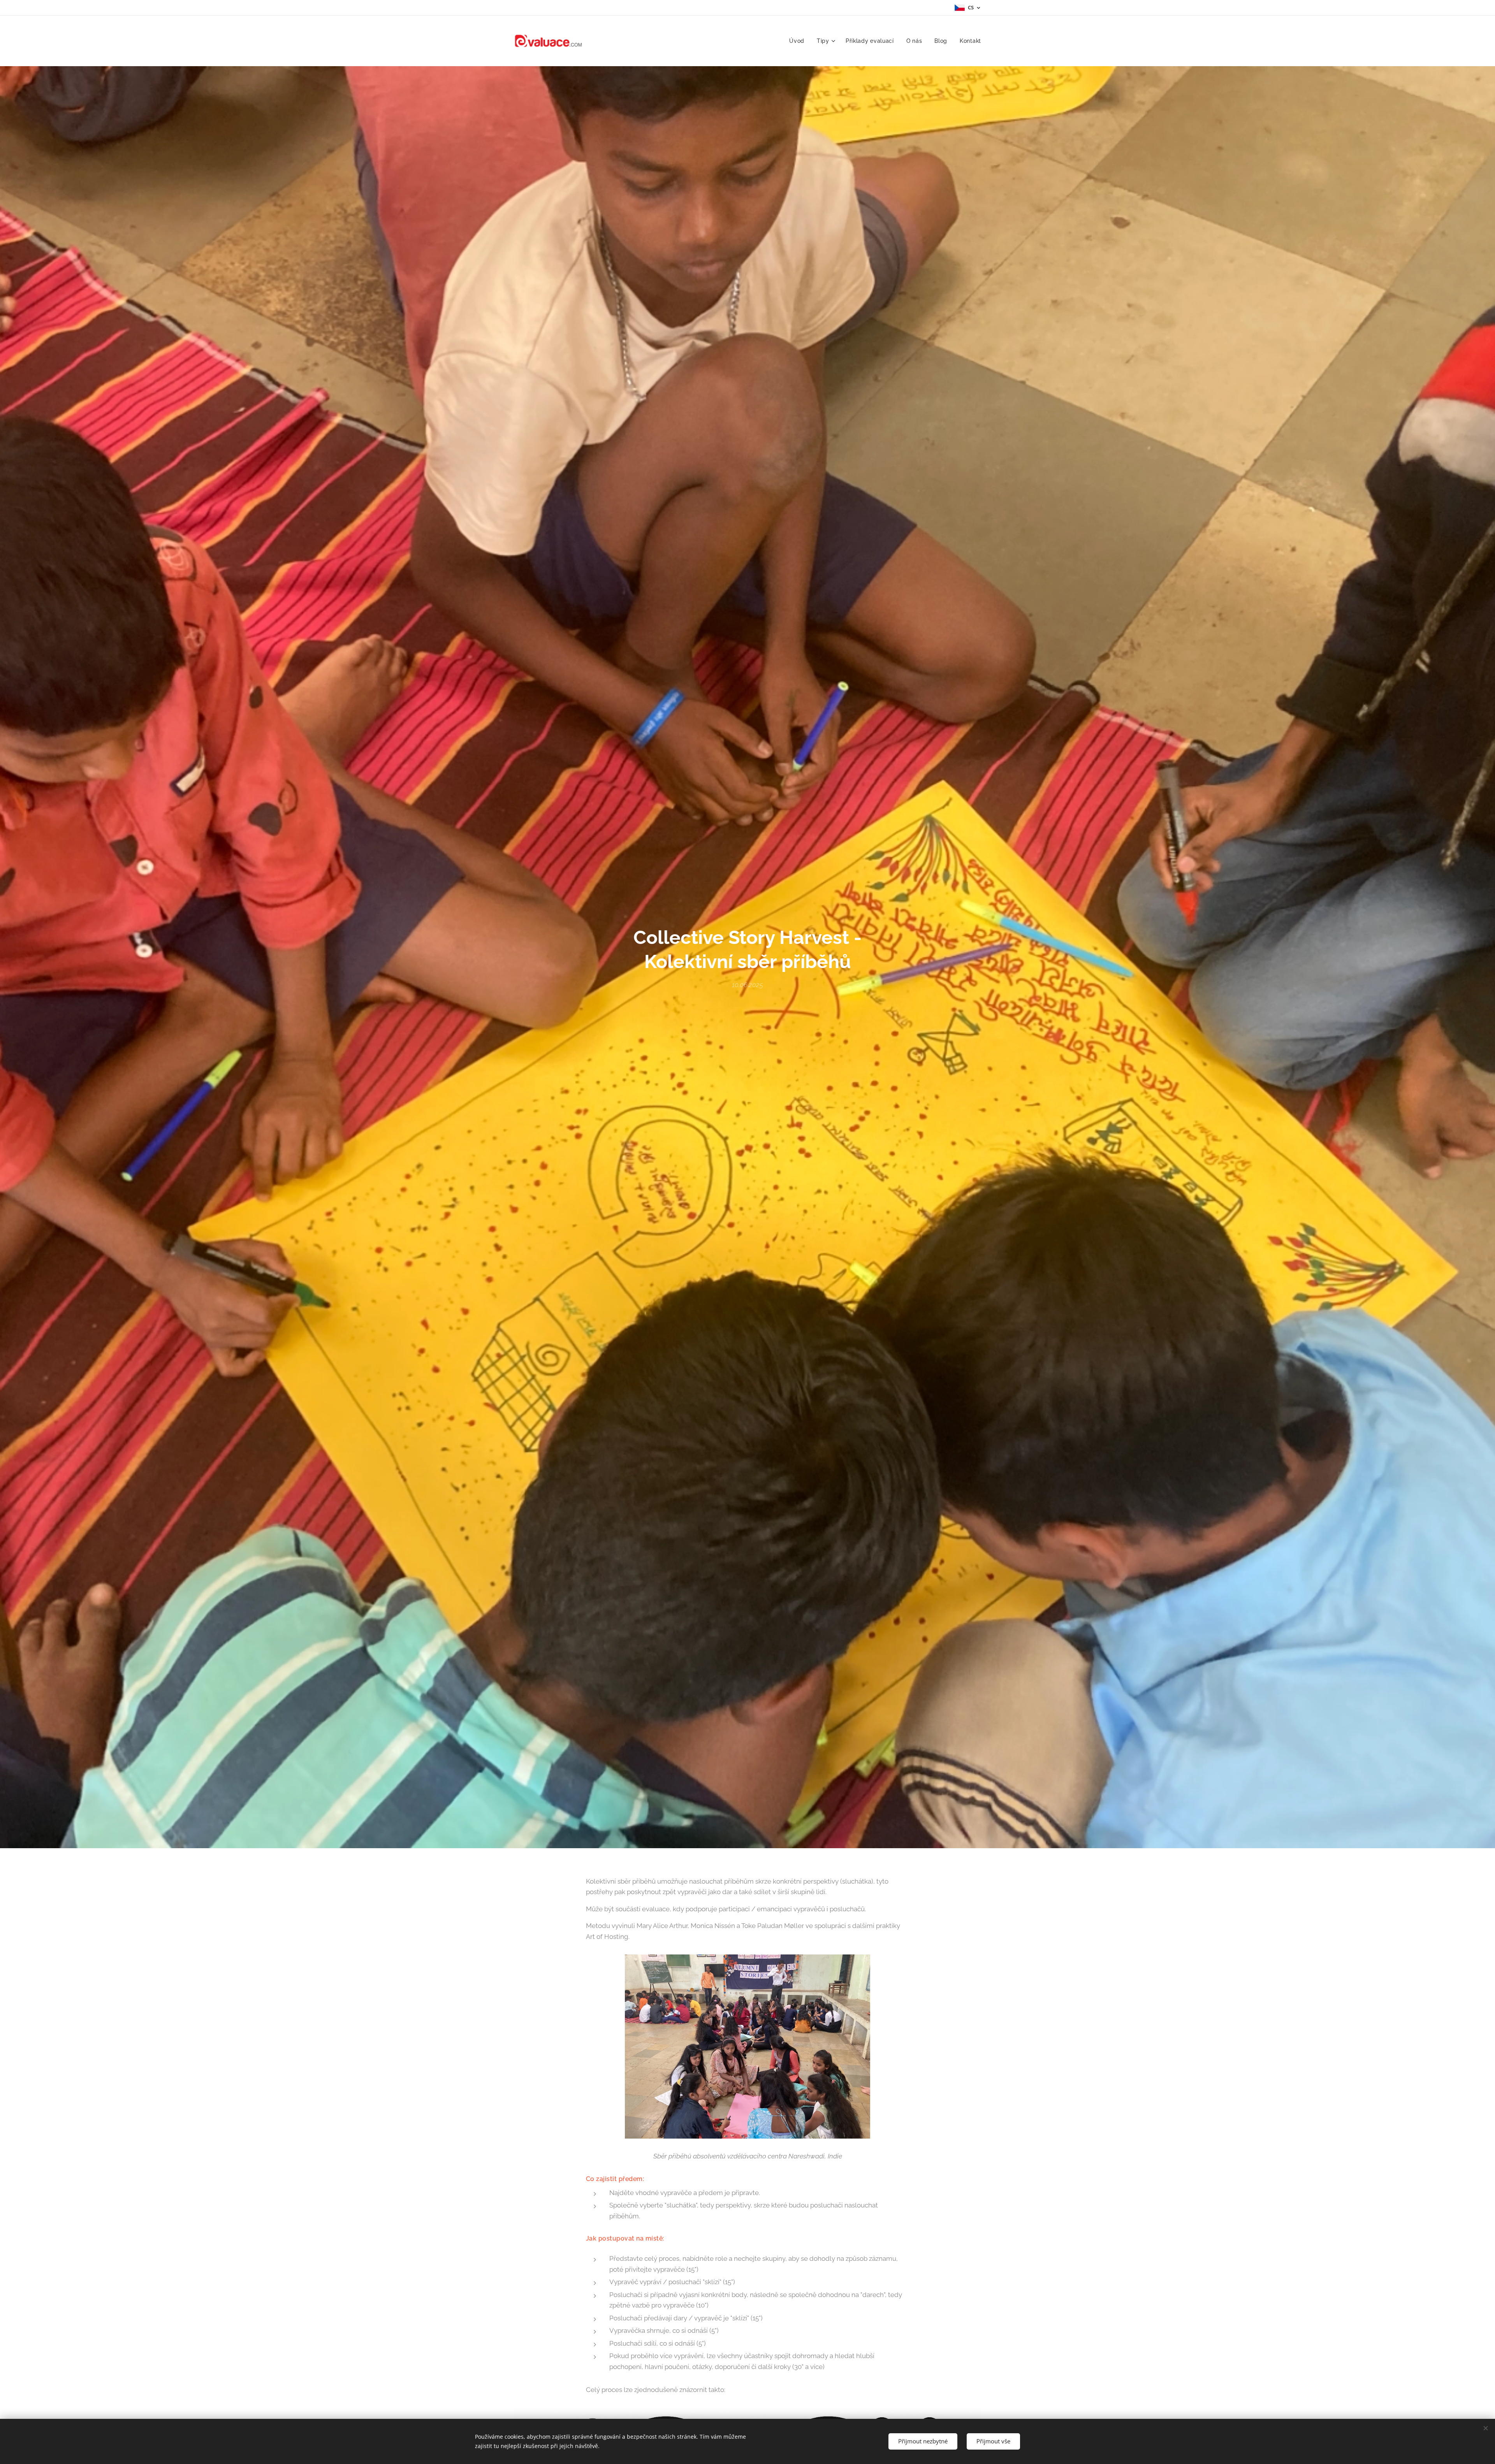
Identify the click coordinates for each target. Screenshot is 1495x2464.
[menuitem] (799, 41)
